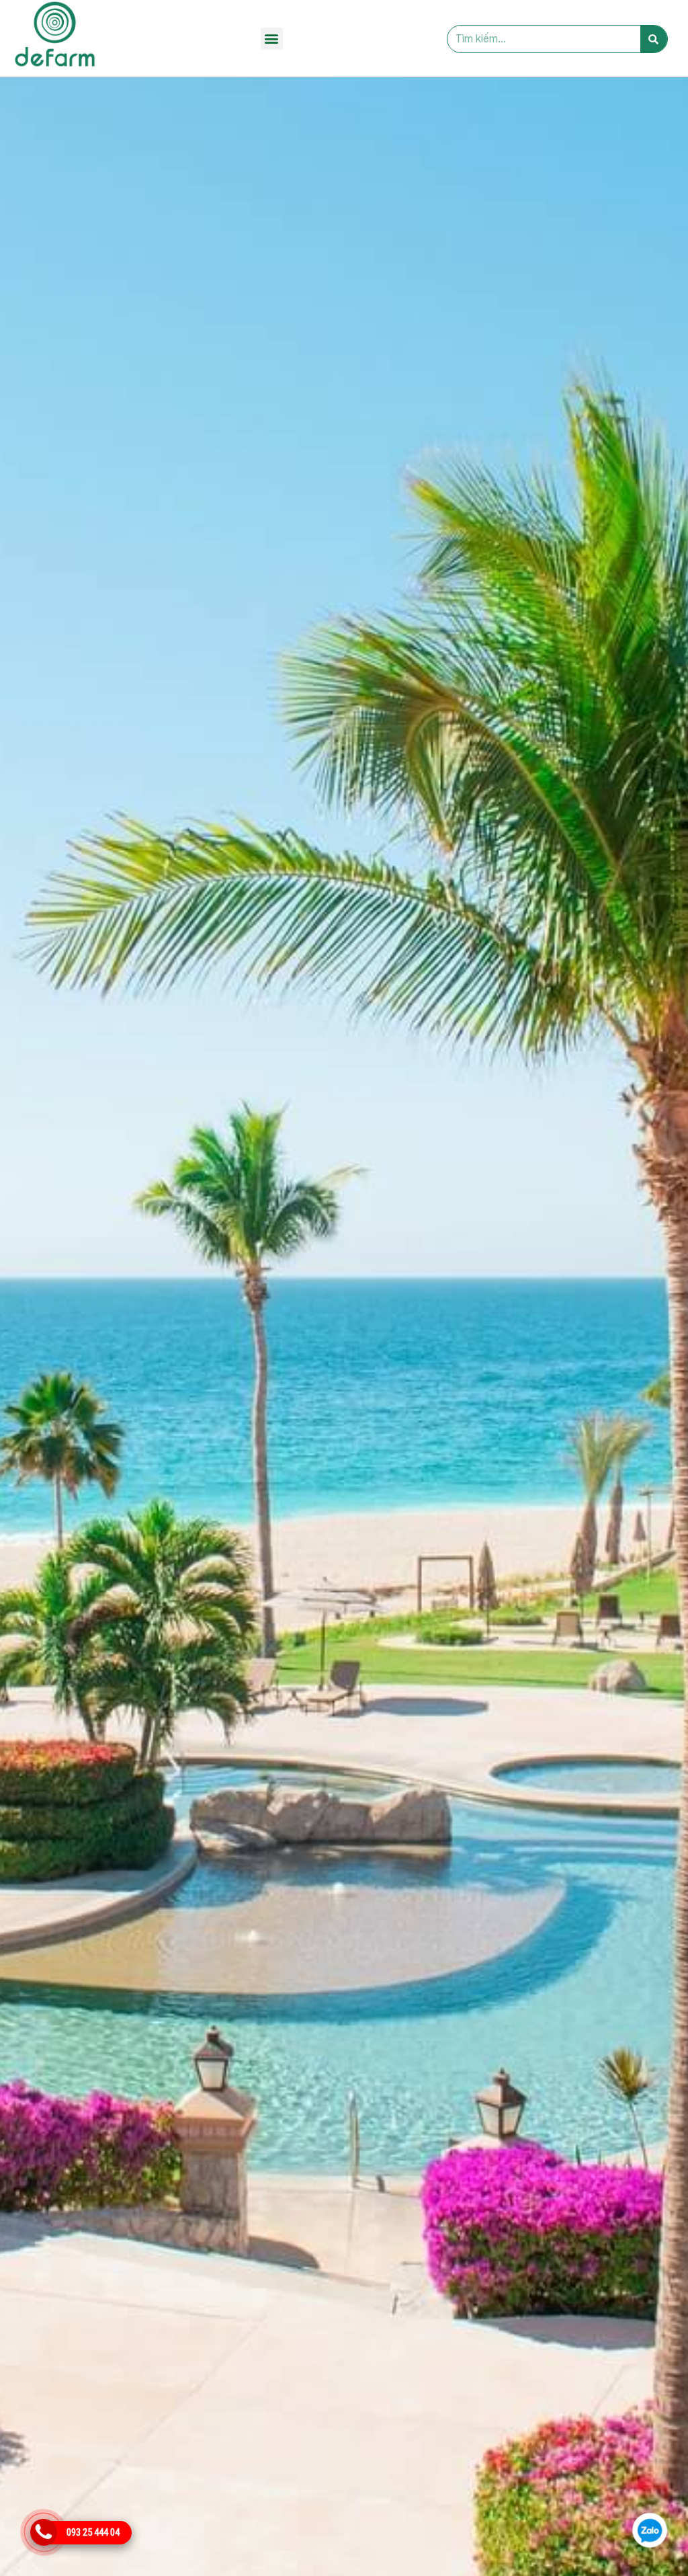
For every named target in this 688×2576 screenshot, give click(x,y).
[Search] (654, 39)
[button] (272, 39)
